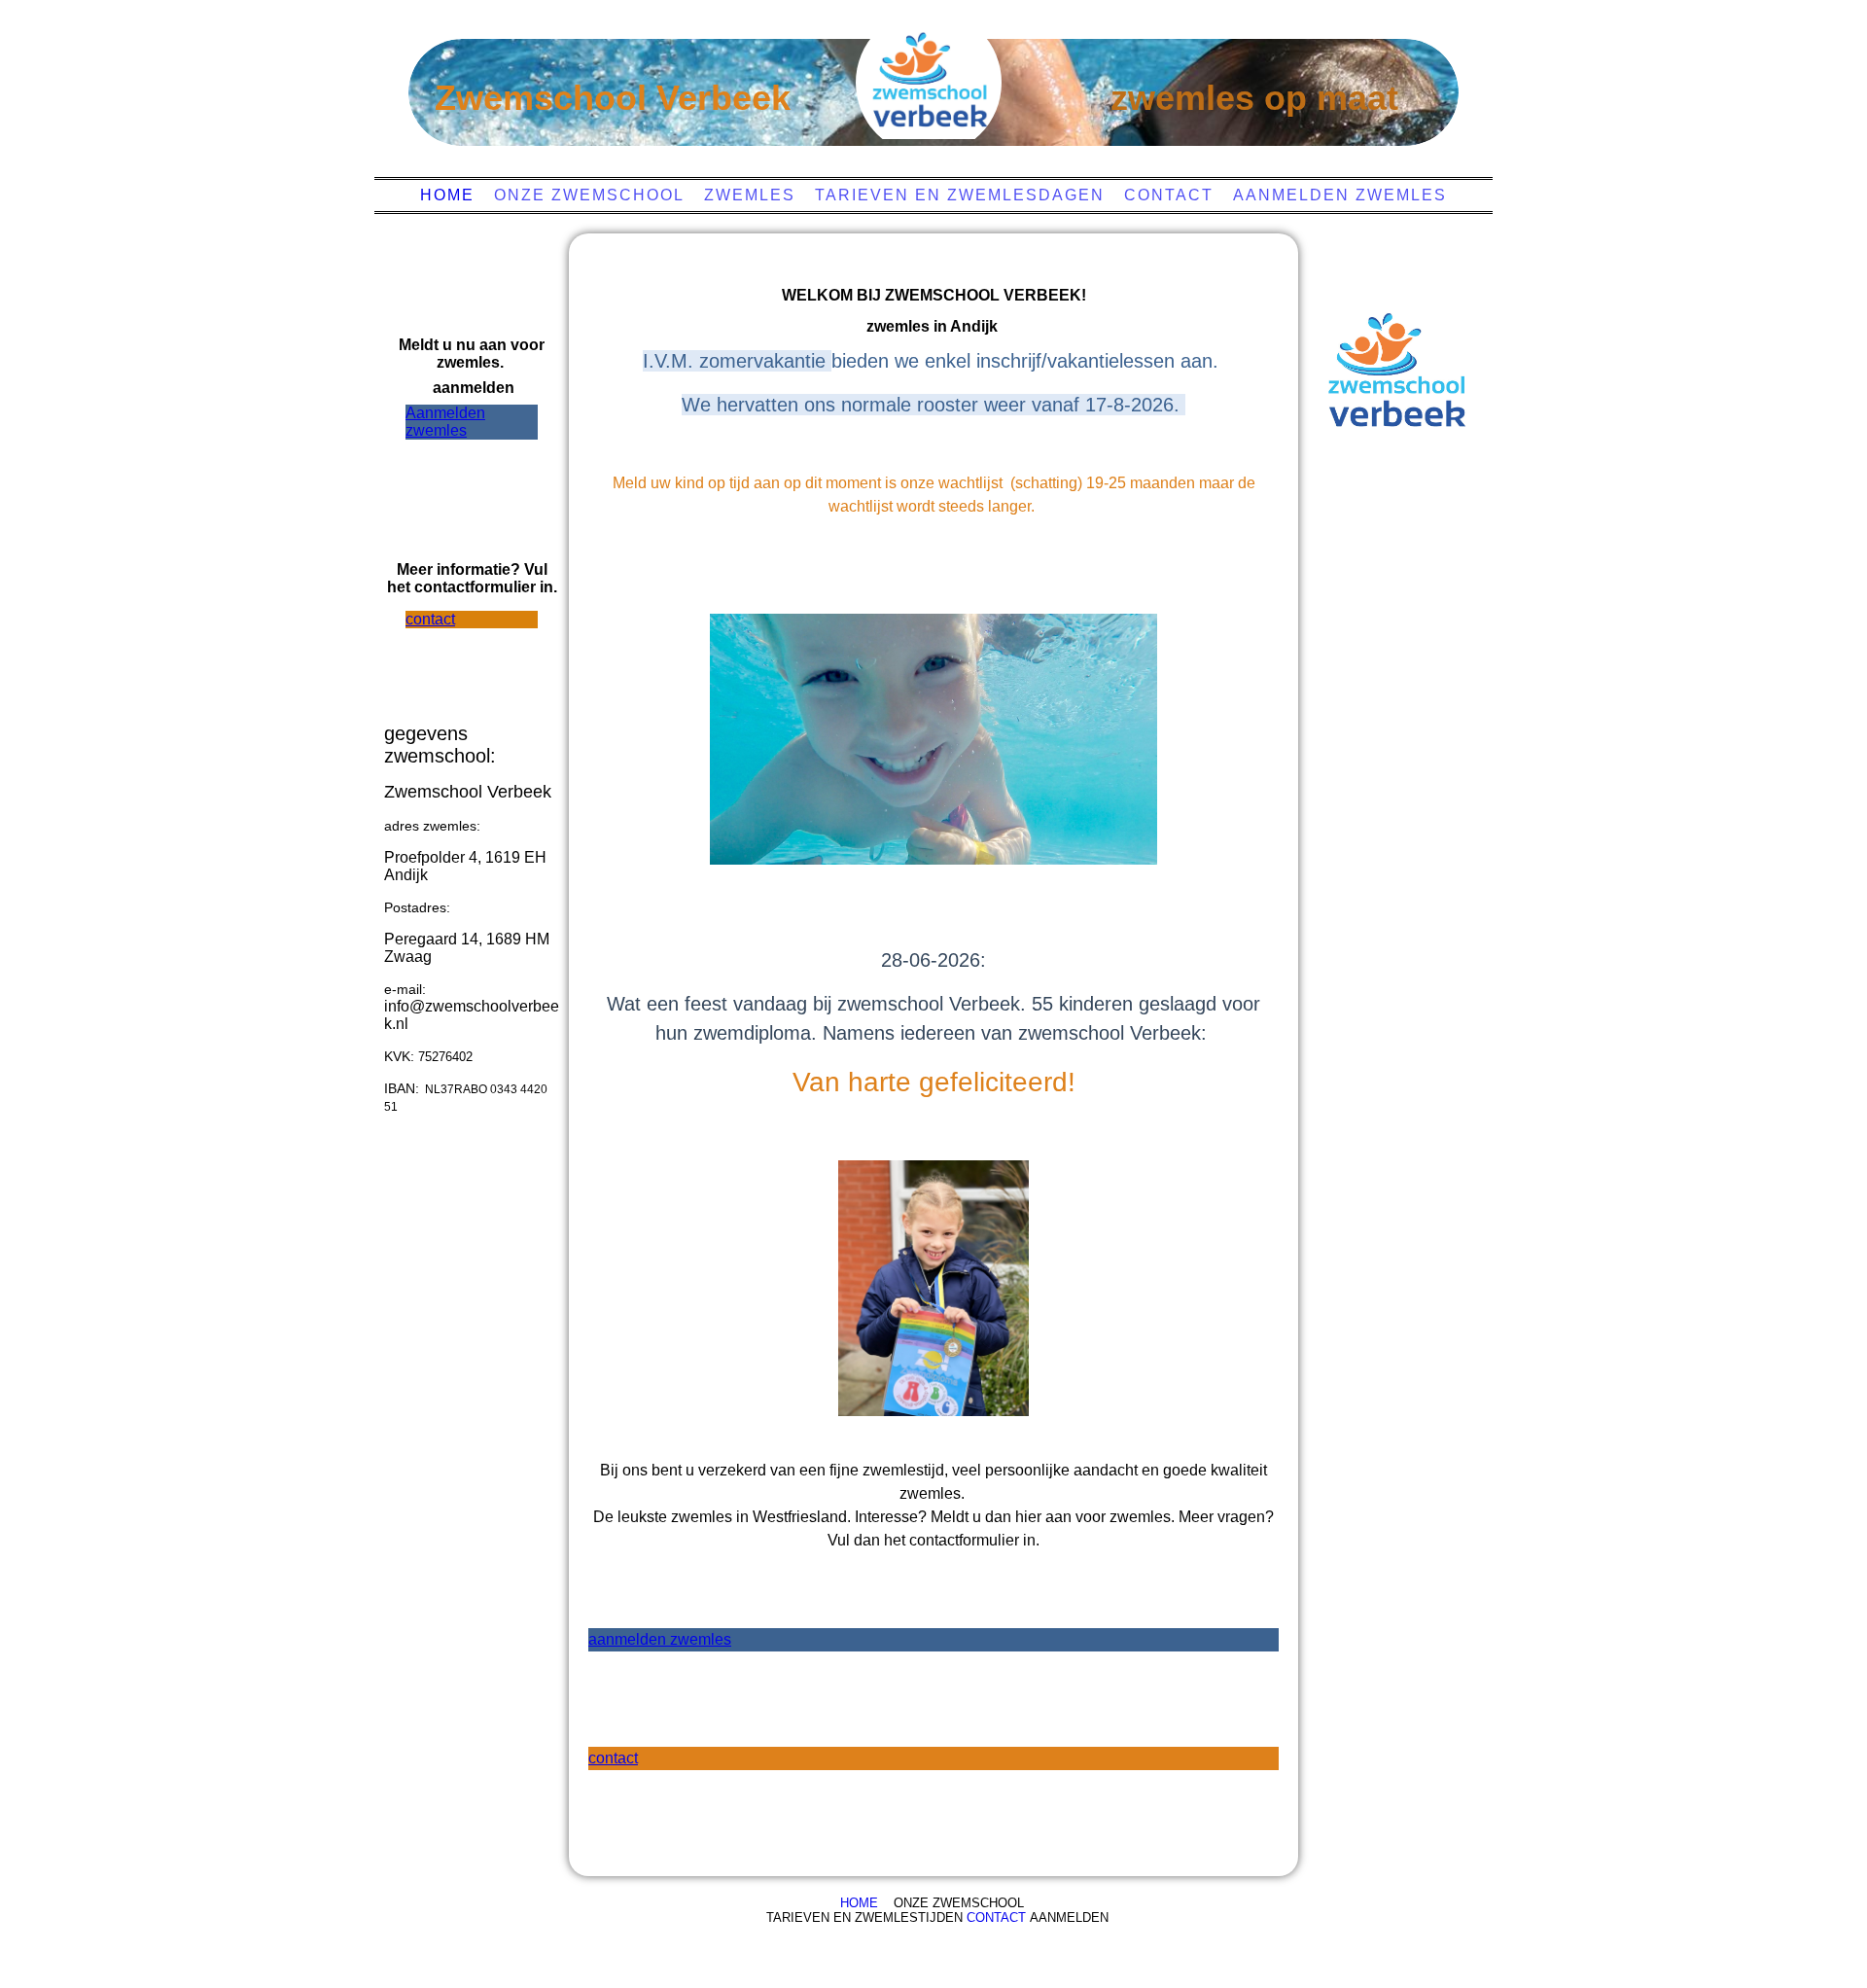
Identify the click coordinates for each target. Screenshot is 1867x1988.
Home (447, 195)
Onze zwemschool (589, 195)
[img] (929, 83)
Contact (1169, 195)
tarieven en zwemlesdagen (960, 195)
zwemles (750, 195)
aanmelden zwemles (1340, 195)
